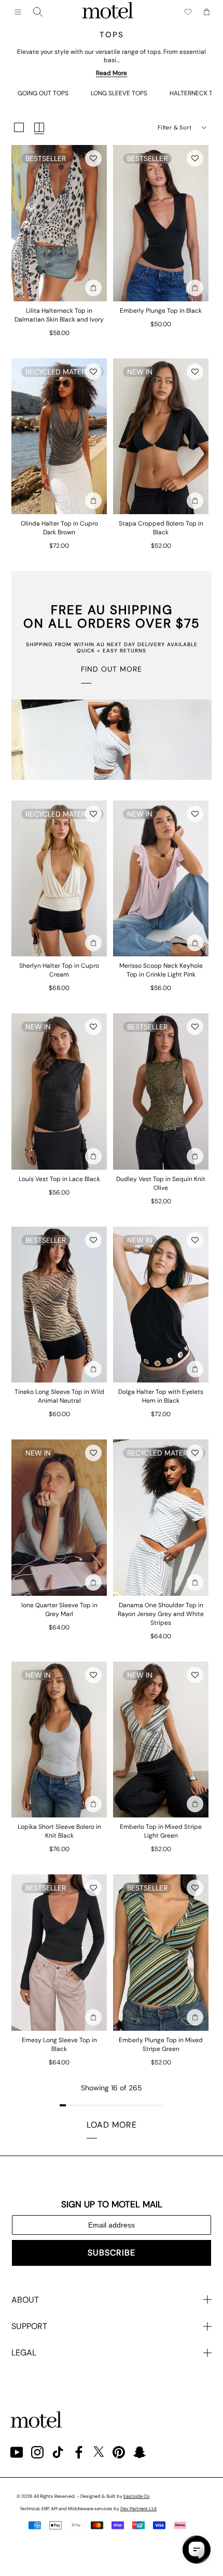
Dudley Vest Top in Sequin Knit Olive (161, 1183)
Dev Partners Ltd (138, 2509)
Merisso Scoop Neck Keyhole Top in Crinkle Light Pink (161, 970)
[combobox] (38, 12)
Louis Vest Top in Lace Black (59, 1179)
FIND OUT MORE (112, 669)
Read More (112, 73)
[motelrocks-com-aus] (108, 12)
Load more (112, 2125)
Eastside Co (136, 2496)
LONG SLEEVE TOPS (119, 93)
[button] (93, 158)
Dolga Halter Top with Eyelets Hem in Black (161, 1396)
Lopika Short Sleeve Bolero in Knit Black (59, 1831)
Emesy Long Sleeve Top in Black (59, 2044)
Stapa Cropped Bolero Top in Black (161, 528)
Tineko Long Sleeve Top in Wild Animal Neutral (59, 1396)
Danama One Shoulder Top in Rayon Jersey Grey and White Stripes (161, 1614)
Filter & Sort (175, 127)
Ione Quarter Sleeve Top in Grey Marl (59, 1610)
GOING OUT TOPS (43, 93)
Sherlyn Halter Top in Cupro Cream (59, 970)
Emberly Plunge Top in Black (161, 311)
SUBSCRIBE (112, 2253)
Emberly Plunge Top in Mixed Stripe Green (161, 2044)
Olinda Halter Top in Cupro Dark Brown (59, 528)
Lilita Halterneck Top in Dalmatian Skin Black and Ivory (59, 315)
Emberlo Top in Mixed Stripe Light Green (161, 1831)
